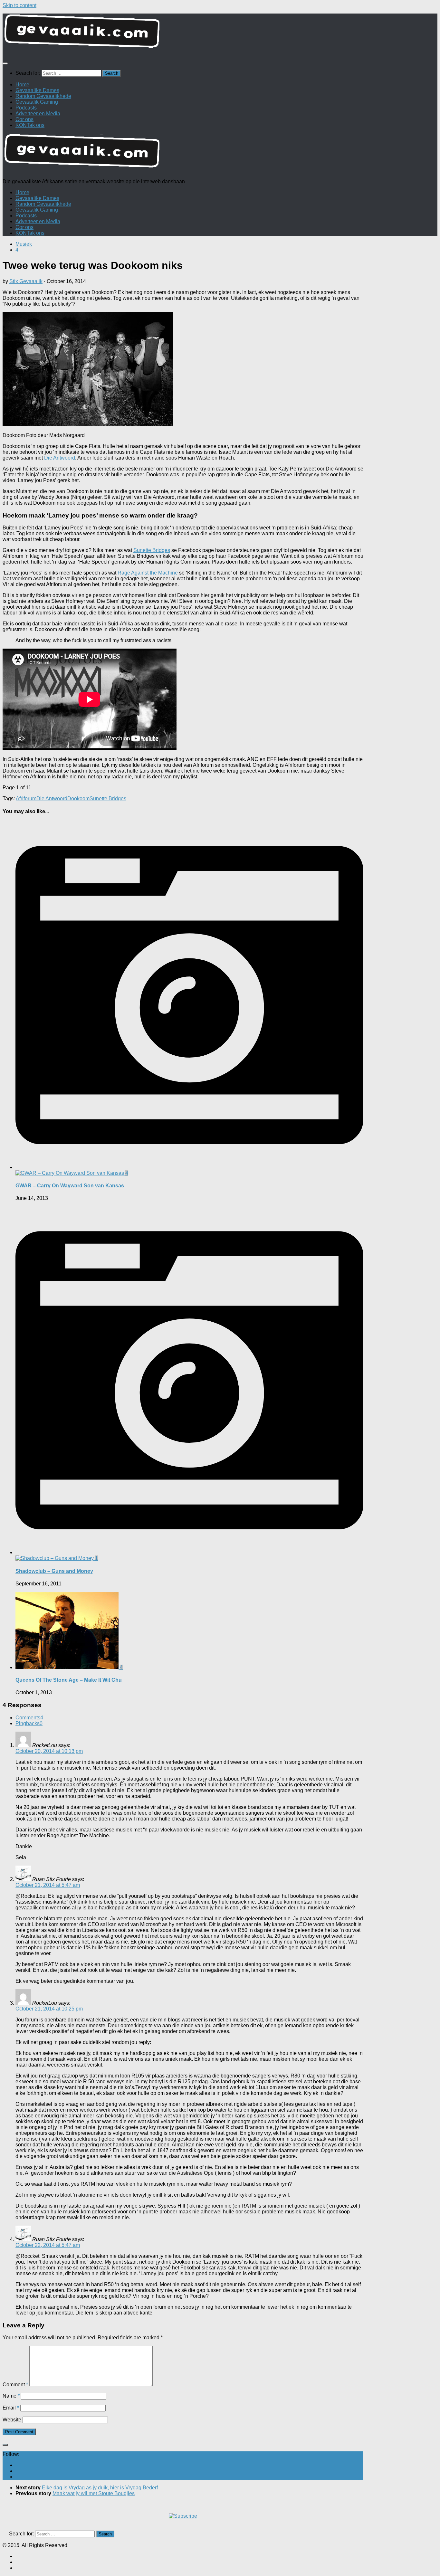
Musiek (24, 244)
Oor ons (24, 119)
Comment (15, 2385)
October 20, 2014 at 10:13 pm (49, 1751)
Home (22, 85)
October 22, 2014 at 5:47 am (48, 2245)
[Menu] (5, 63)
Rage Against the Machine (148, 573)
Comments (29, 1718)
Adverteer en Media (38, 114)
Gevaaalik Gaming (37, 102)
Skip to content (19, 5)
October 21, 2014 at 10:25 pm (49, 2009)
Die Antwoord (60, 458)
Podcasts (26, 108)
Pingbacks (29, 1723)
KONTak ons (30, 125)
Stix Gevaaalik (26, 281)
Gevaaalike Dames (37, 90)
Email (11, 2408)
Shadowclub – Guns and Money (54, 1571)
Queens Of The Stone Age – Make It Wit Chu (69, 1680)
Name (11, 2396)
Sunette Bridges (152, 550)
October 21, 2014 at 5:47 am (48, 1885)
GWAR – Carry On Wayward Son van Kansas (70, 1186)
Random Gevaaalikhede (43, 96)
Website (12, 2420)
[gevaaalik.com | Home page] (220, 34)
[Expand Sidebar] (5, 2445)
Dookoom (78, 798)
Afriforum (26, 798)
